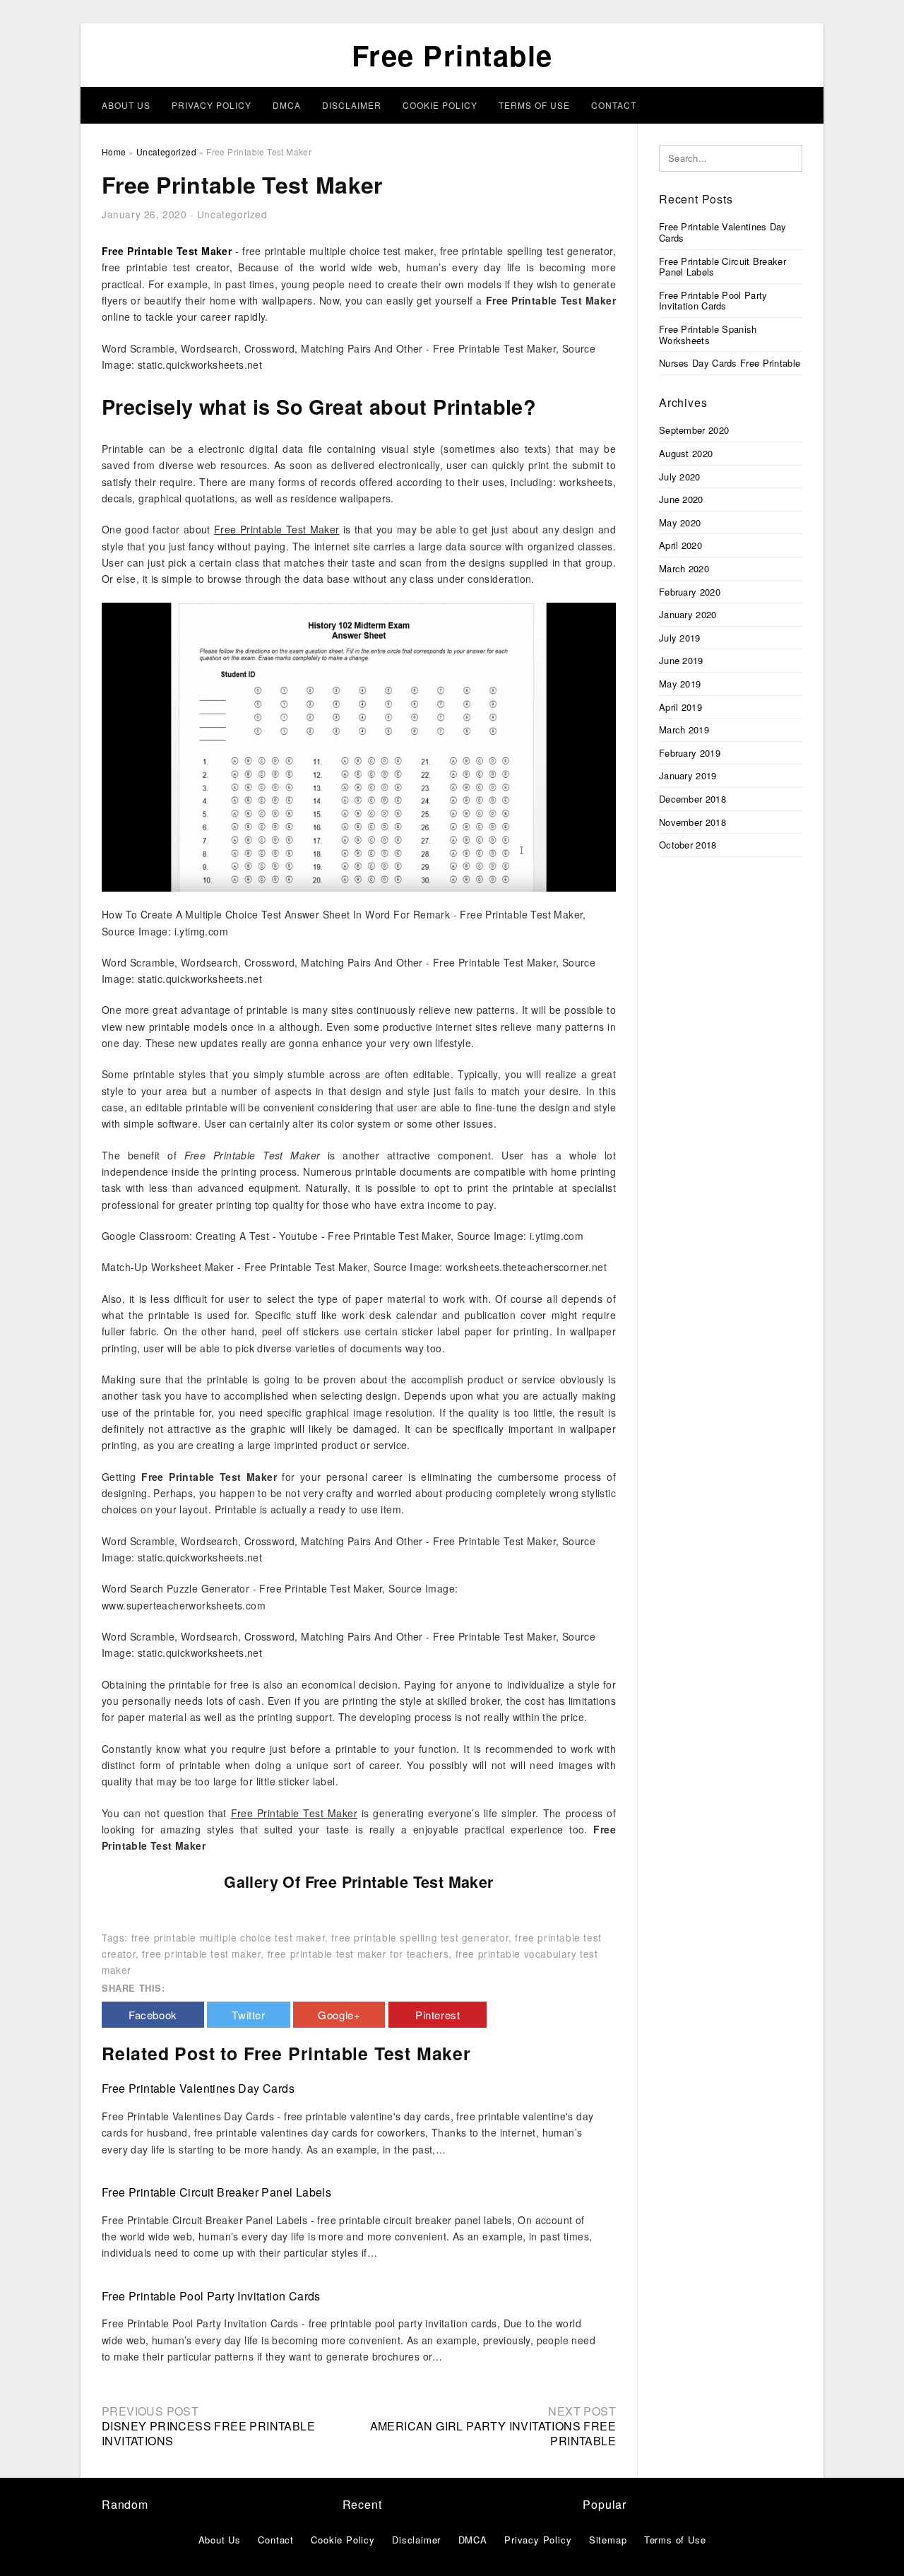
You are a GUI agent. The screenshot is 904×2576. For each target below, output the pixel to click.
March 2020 (684, 568)
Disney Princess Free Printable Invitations (208, 2433)
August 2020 (686, 453)
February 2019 (690, 753)
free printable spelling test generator (420, 1937)
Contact (614, 105)
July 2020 (680, 477)
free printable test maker (201, 1954)
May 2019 (680, 684)
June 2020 (681, 499)
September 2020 (694, 430)
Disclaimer (352, 105)
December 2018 (692, 799)
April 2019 (680, 707)
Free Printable (452, 55)
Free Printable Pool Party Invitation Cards (211, 2296)
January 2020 (688, 614)
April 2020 (680, 545)
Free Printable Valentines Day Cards (198, 2088)
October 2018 (688, 845)
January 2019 (688, 775)
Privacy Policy (212, 105)
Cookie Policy (440, 105)
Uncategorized (232, 214)
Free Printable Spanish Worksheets (708, 335)
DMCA (287, 105)
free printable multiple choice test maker (228, 1937)
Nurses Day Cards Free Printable (730, 363)
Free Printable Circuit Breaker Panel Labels (216, 2192)
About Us (126, 105)
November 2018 (692, 822)
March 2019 (684, 729)
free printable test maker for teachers (358, 1954)
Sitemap (608, 2540)
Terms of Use (534, 105)
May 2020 (680, 522)
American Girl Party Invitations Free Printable (493, 2433)
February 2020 (690, 592)
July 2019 (680, 638)
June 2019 (681, 660)
